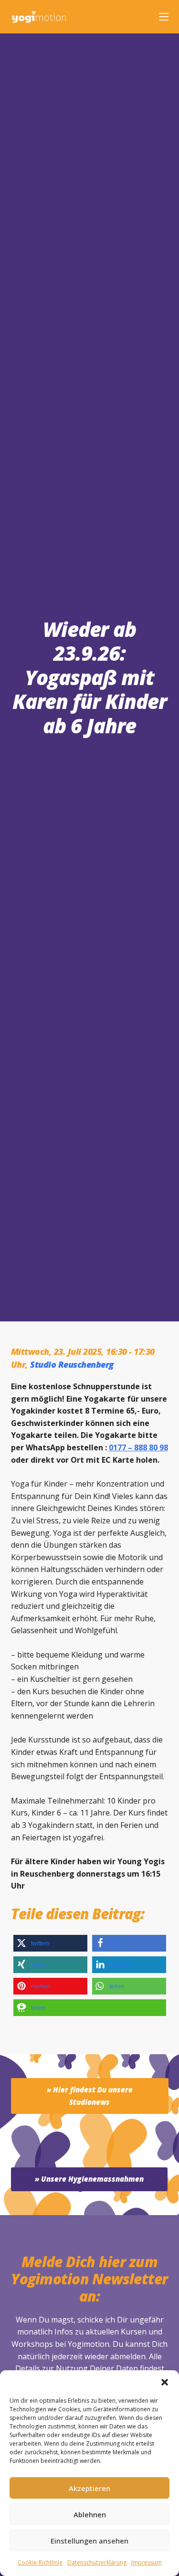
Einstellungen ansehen (89, 2541)
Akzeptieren (89, 2488)
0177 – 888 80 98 (138, 1447)
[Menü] (164, 17)
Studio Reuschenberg (72, 1364)
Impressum (147, 2562)
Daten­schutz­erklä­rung (97, 2562)
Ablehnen (90, 2514)
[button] (165, 2382)
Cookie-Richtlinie (40, 2562)
